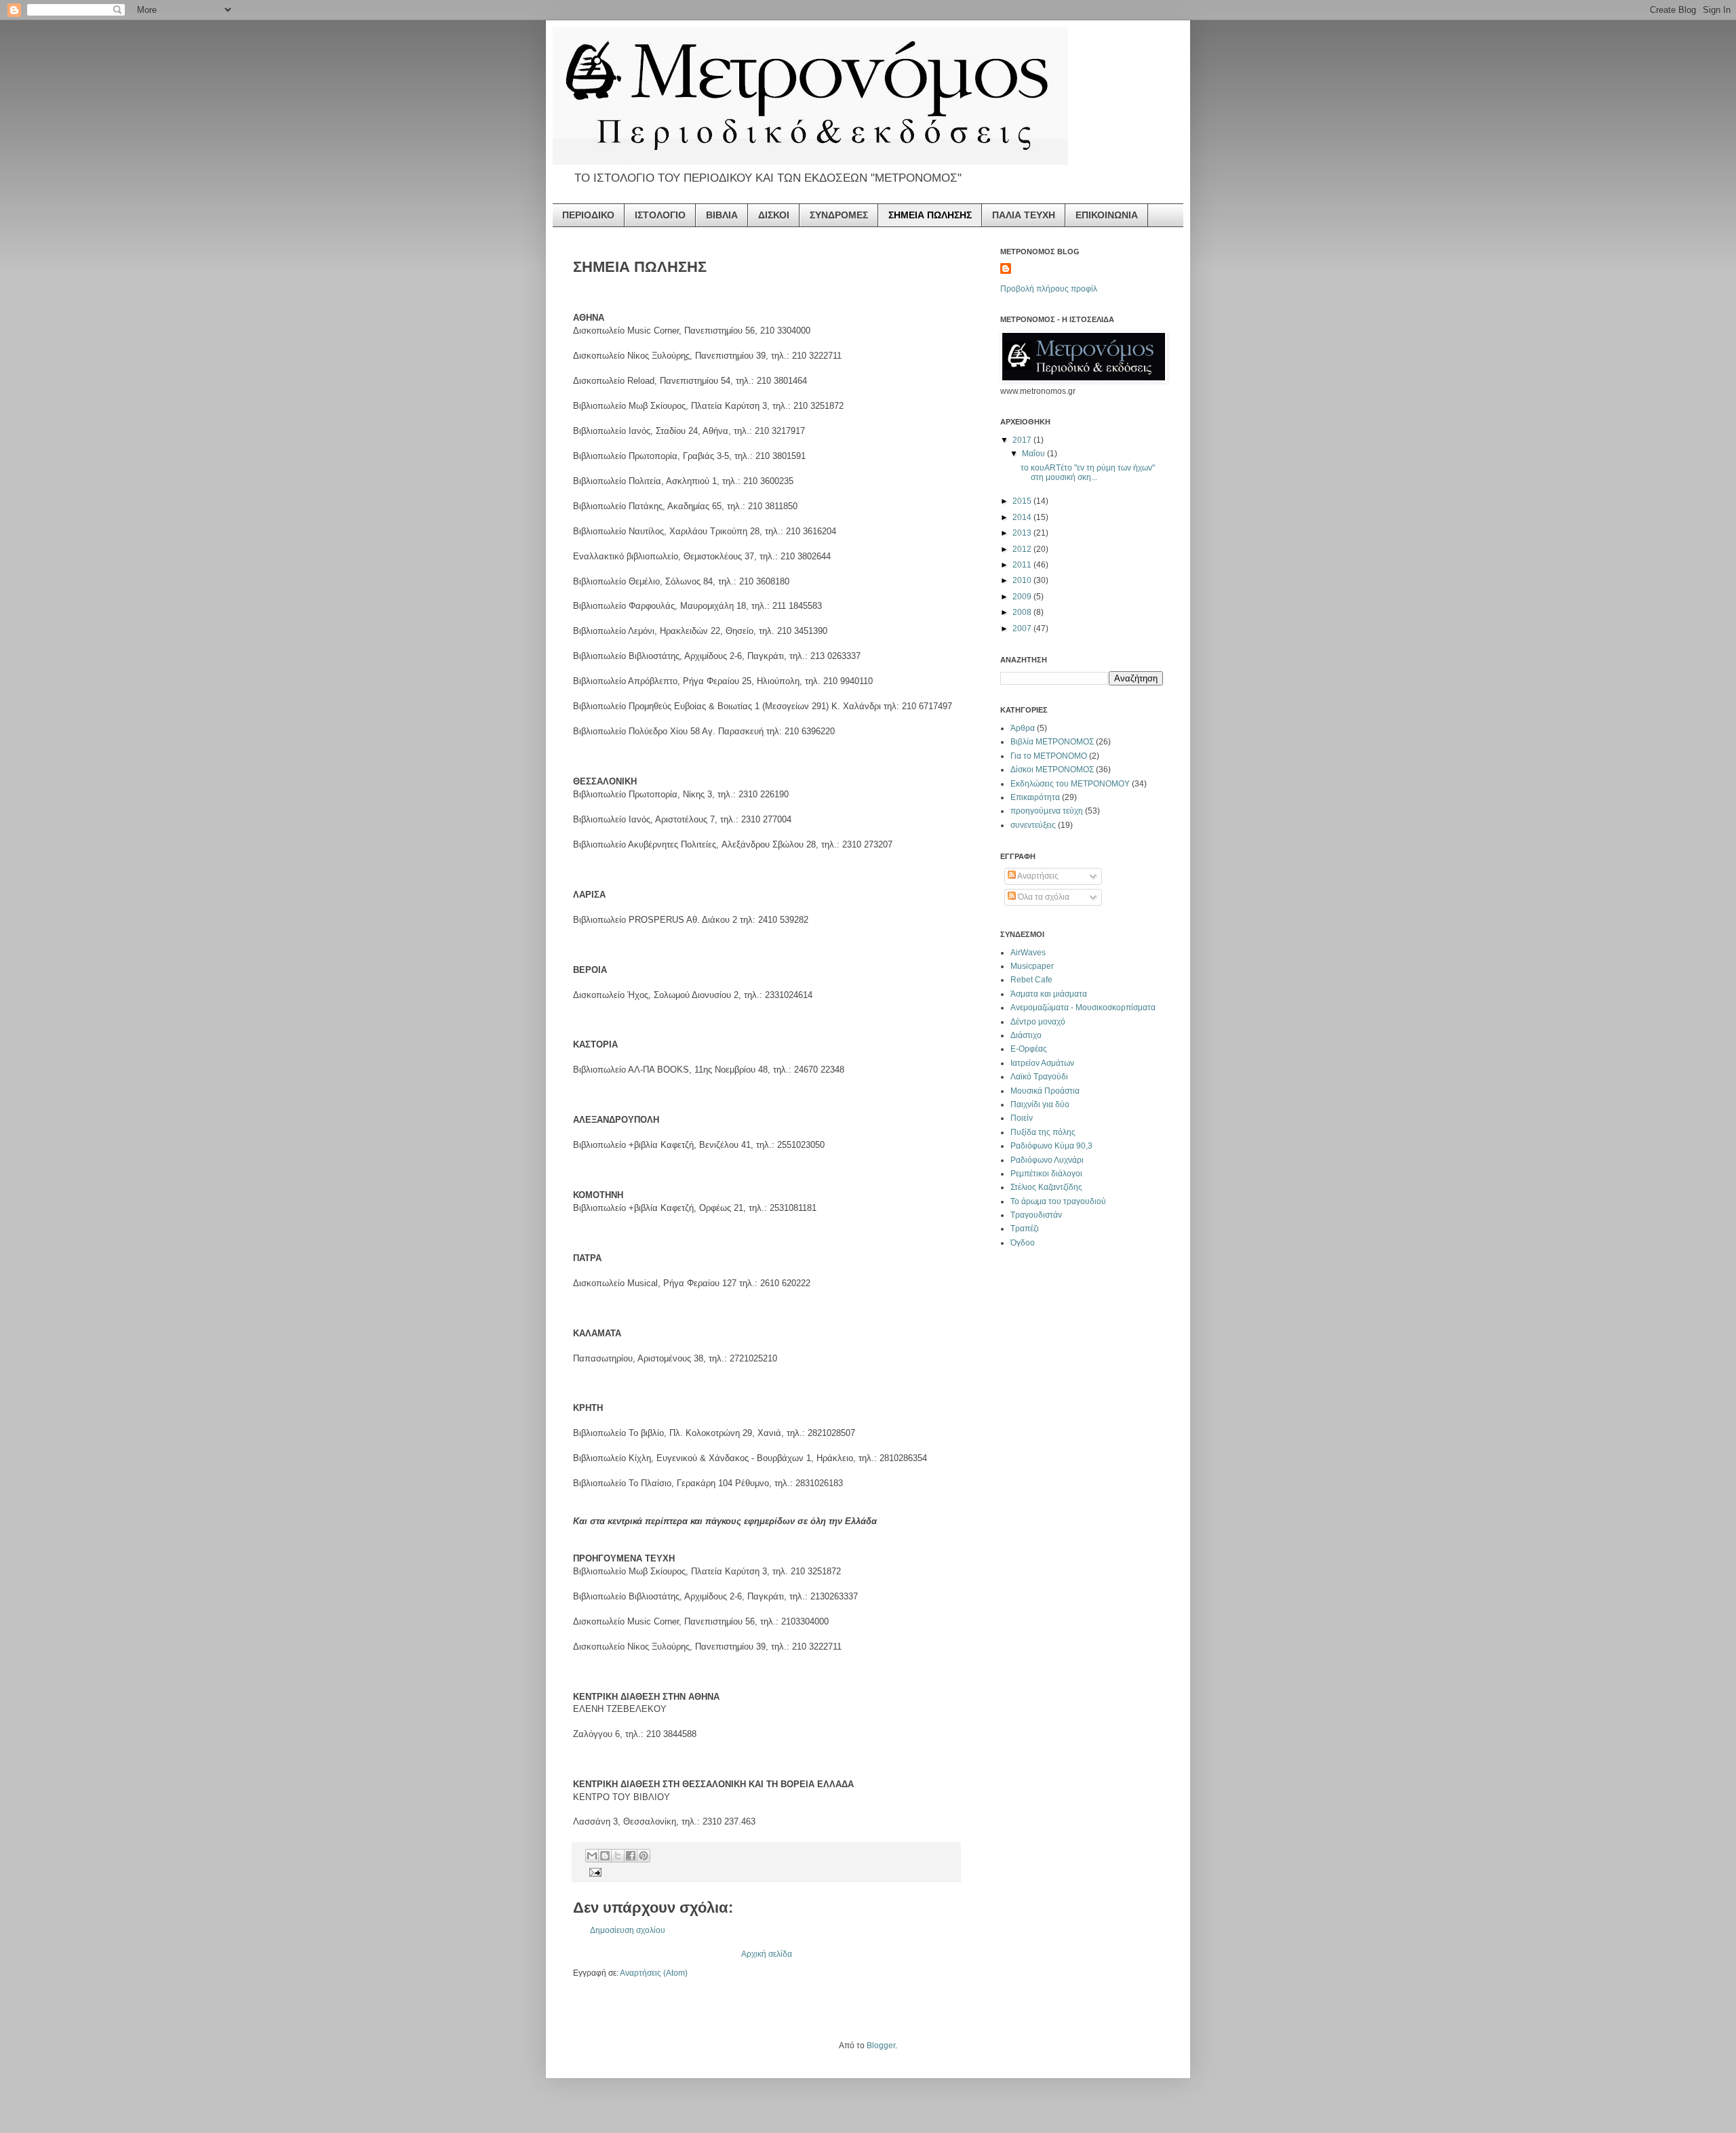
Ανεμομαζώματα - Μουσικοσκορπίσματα (1083, 1008)
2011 (1023, 565)
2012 (1023, 549)
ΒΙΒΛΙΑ (722, 215)
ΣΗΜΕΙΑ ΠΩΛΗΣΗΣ (930, 215)
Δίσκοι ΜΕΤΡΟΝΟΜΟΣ (1052, 770)
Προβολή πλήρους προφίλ (1049, 289)
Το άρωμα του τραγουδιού (1058, 1201)
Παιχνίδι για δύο (1040, 1104)
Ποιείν (1022, 1118)
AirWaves (1028, 953)
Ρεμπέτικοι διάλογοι (1046, 1174)
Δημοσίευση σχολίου (628, 1930)
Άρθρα (1023, 728)
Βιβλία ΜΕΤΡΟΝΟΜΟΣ (1052, 742)
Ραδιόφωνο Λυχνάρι (1047, 1160)
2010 (1023, 580)
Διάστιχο (1026, 1035)
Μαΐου (1034, 454)
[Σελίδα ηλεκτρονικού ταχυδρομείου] (594, 1872)
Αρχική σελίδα (767, 1954)
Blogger (881, 2046)
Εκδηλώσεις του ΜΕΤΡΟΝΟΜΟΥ (1070, 784)
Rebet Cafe (1031, 980)
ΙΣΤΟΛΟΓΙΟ (660, 215)
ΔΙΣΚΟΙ (774, 215)
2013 (1023, 533)
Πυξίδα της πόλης (1043, 1132)
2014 (1023, 517)
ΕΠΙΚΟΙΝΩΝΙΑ (1107, 215)
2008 (1023, 612)
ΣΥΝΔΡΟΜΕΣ (839, 215)
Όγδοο (1023, 1243)
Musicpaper (1032, 966)
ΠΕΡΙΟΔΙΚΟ (588, 215)
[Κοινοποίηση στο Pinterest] (644, 1856)
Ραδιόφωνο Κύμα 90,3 (1051, 1146)
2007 (1023, 629)
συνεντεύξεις (1033, 825)
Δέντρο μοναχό (1038, 1022)
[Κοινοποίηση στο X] (618, 1856)
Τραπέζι (1025, 1229)
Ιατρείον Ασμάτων (1042, 1063)
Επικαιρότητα (1035, 797)
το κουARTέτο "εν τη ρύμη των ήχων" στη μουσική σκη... (1088, 473)
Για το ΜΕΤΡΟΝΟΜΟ (1049, 756)
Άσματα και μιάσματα (1049, 994)
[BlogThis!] (605, 1856)
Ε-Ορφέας (1029, 1049)
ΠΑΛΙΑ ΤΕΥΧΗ (1024, 215)
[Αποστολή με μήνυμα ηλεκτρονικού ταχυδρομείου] (592, 1856)
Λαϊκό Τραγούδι (1039, 1077)
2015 (1023, 501)
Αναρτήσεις (1037, 876)
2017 (1023, 440)
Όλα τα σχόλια (1043, 897)
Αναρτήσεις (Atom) (654, 1973)
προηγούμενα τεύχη (1047, 811)
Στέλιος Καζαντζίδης (1046, 1187)
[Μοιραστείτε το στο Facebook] (631, 1856)
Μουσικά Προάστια (1045, 1091)
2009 (1023, 597)
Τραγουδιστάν (1036, 1215)
